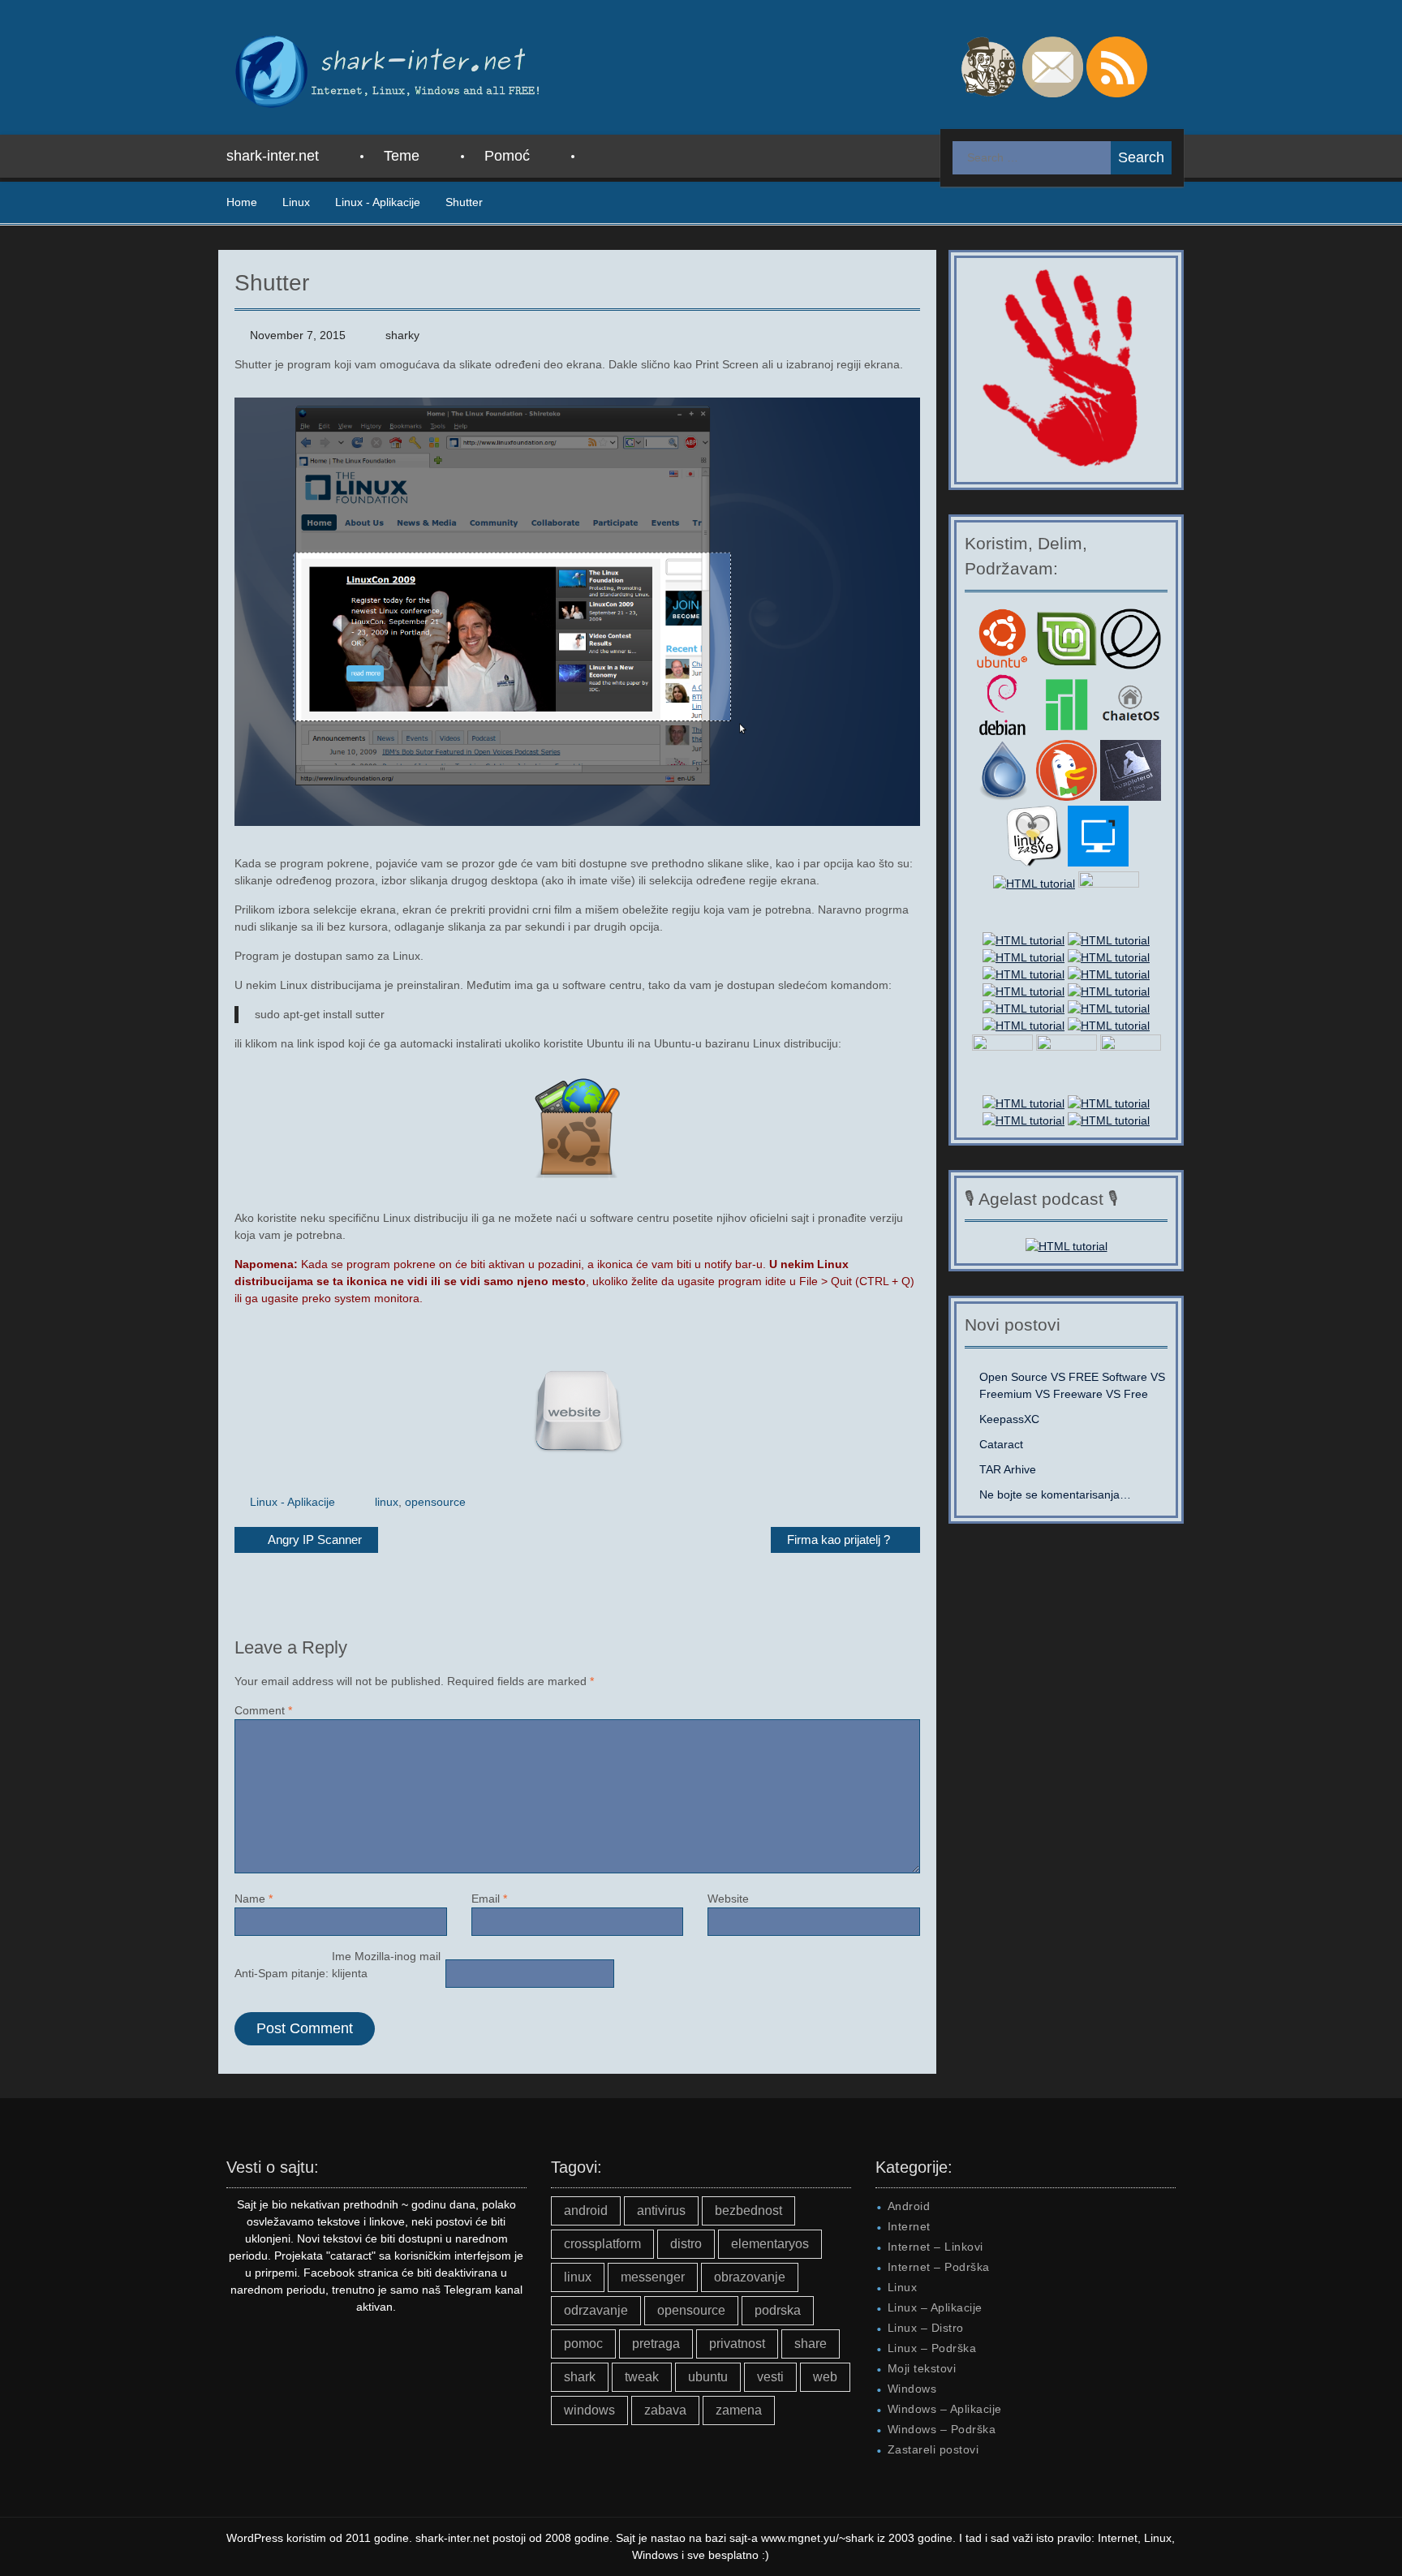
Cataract (1001, 1444)
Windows (912, 2389)
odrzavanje (596, 2310)
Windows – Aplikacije (945, 2409)
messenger (653, 2277)
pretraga (656, 2344)
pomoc (583, 2344)
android (586, 2210)
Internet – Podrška (939, 2267)
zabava (665, 2410)
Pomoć (507, 156)
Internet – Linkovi (935, 2247)
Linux (903, 2287)
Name (254, 1899)
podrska (778, 2310)
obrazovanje (750, 2277)
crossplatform (602, 2244)
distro (686, 2244)
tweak (642, 2377)
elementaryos (770, 2244)
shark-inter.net (273, 156)
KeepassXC (1009, 1419)
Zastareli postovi (933, 2449)
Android (909, 2206)
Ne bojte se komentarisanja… (1055, 1494)
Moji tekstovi (922, 2368)
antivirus (661, 2210)
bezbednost (748, 2210)
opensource (435, 1502)
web (825, 2377)
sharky (402, 335)
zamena (739, 2410)
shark (580, 2377)
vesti (770, 2377)
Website (728, 1899)
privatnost (737, 2344)
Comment (263, 1710)
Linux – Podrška (932, 2348)
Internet (909, 2226)
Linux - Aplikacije (292, 1502)
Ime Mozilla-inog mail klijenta (386, 1965)
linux (387, 1502)
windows (589, 2410)
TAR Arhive (1008, 1469)
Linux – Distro (926, 2328)
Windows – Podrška (942, 2429)
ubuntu (708, 2377)
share (811, 2344)
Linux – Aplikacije (935, 2307)
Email (489, 1899)
